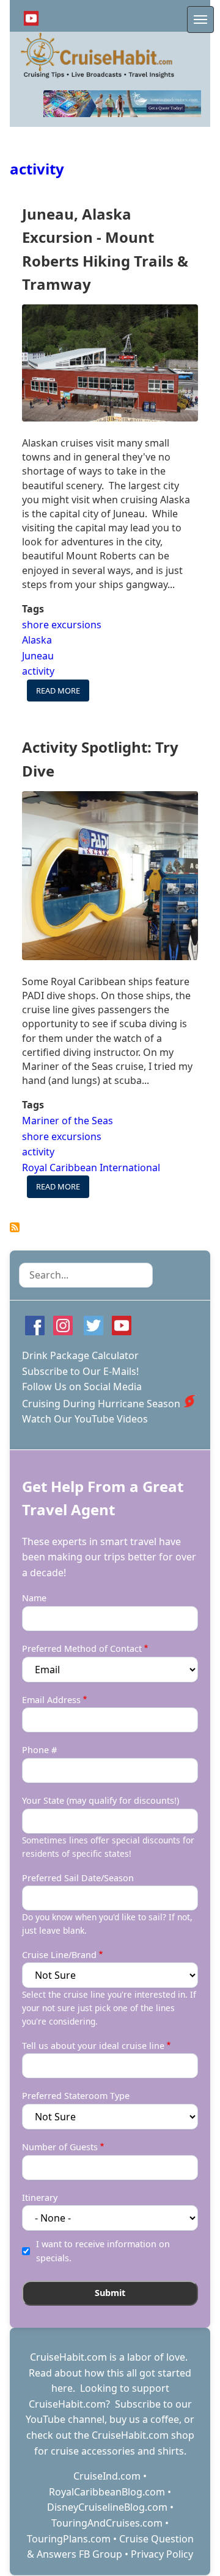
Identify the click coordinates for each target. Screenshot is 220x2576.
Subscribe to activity (15, 1227)
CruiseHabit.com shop (143, 2435)
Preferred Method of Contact (82, 1649)
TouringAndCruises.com (107, 2523)
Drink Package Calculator (80, 1355)
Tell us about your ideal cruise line (93, 2046)
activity (37, 169)
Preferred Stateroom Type (76, 2096)
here (62, 2388)
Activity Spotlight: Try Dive (100, 759)
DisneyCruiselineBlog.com (107, 2507)
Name (34, 1598)
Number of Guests (60, 2147)
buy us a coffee (144, 2419)
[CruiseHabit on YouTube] (31, 18)
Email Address (51, 1700)
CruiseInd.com (107, 2476)
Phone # (39, 1750)
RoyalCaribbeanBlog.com (107, 2492)
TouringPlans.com (69, 2539)
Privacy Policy (162, 2554)
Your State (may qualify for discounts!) (101, 1800)
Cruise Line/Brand (59, 1955)
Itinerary (40, 2197)
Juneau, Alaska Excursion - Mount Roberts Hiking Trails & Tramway (105, 249)
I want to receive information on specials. (103, 2251)
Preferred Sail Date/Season (78, 1878)
